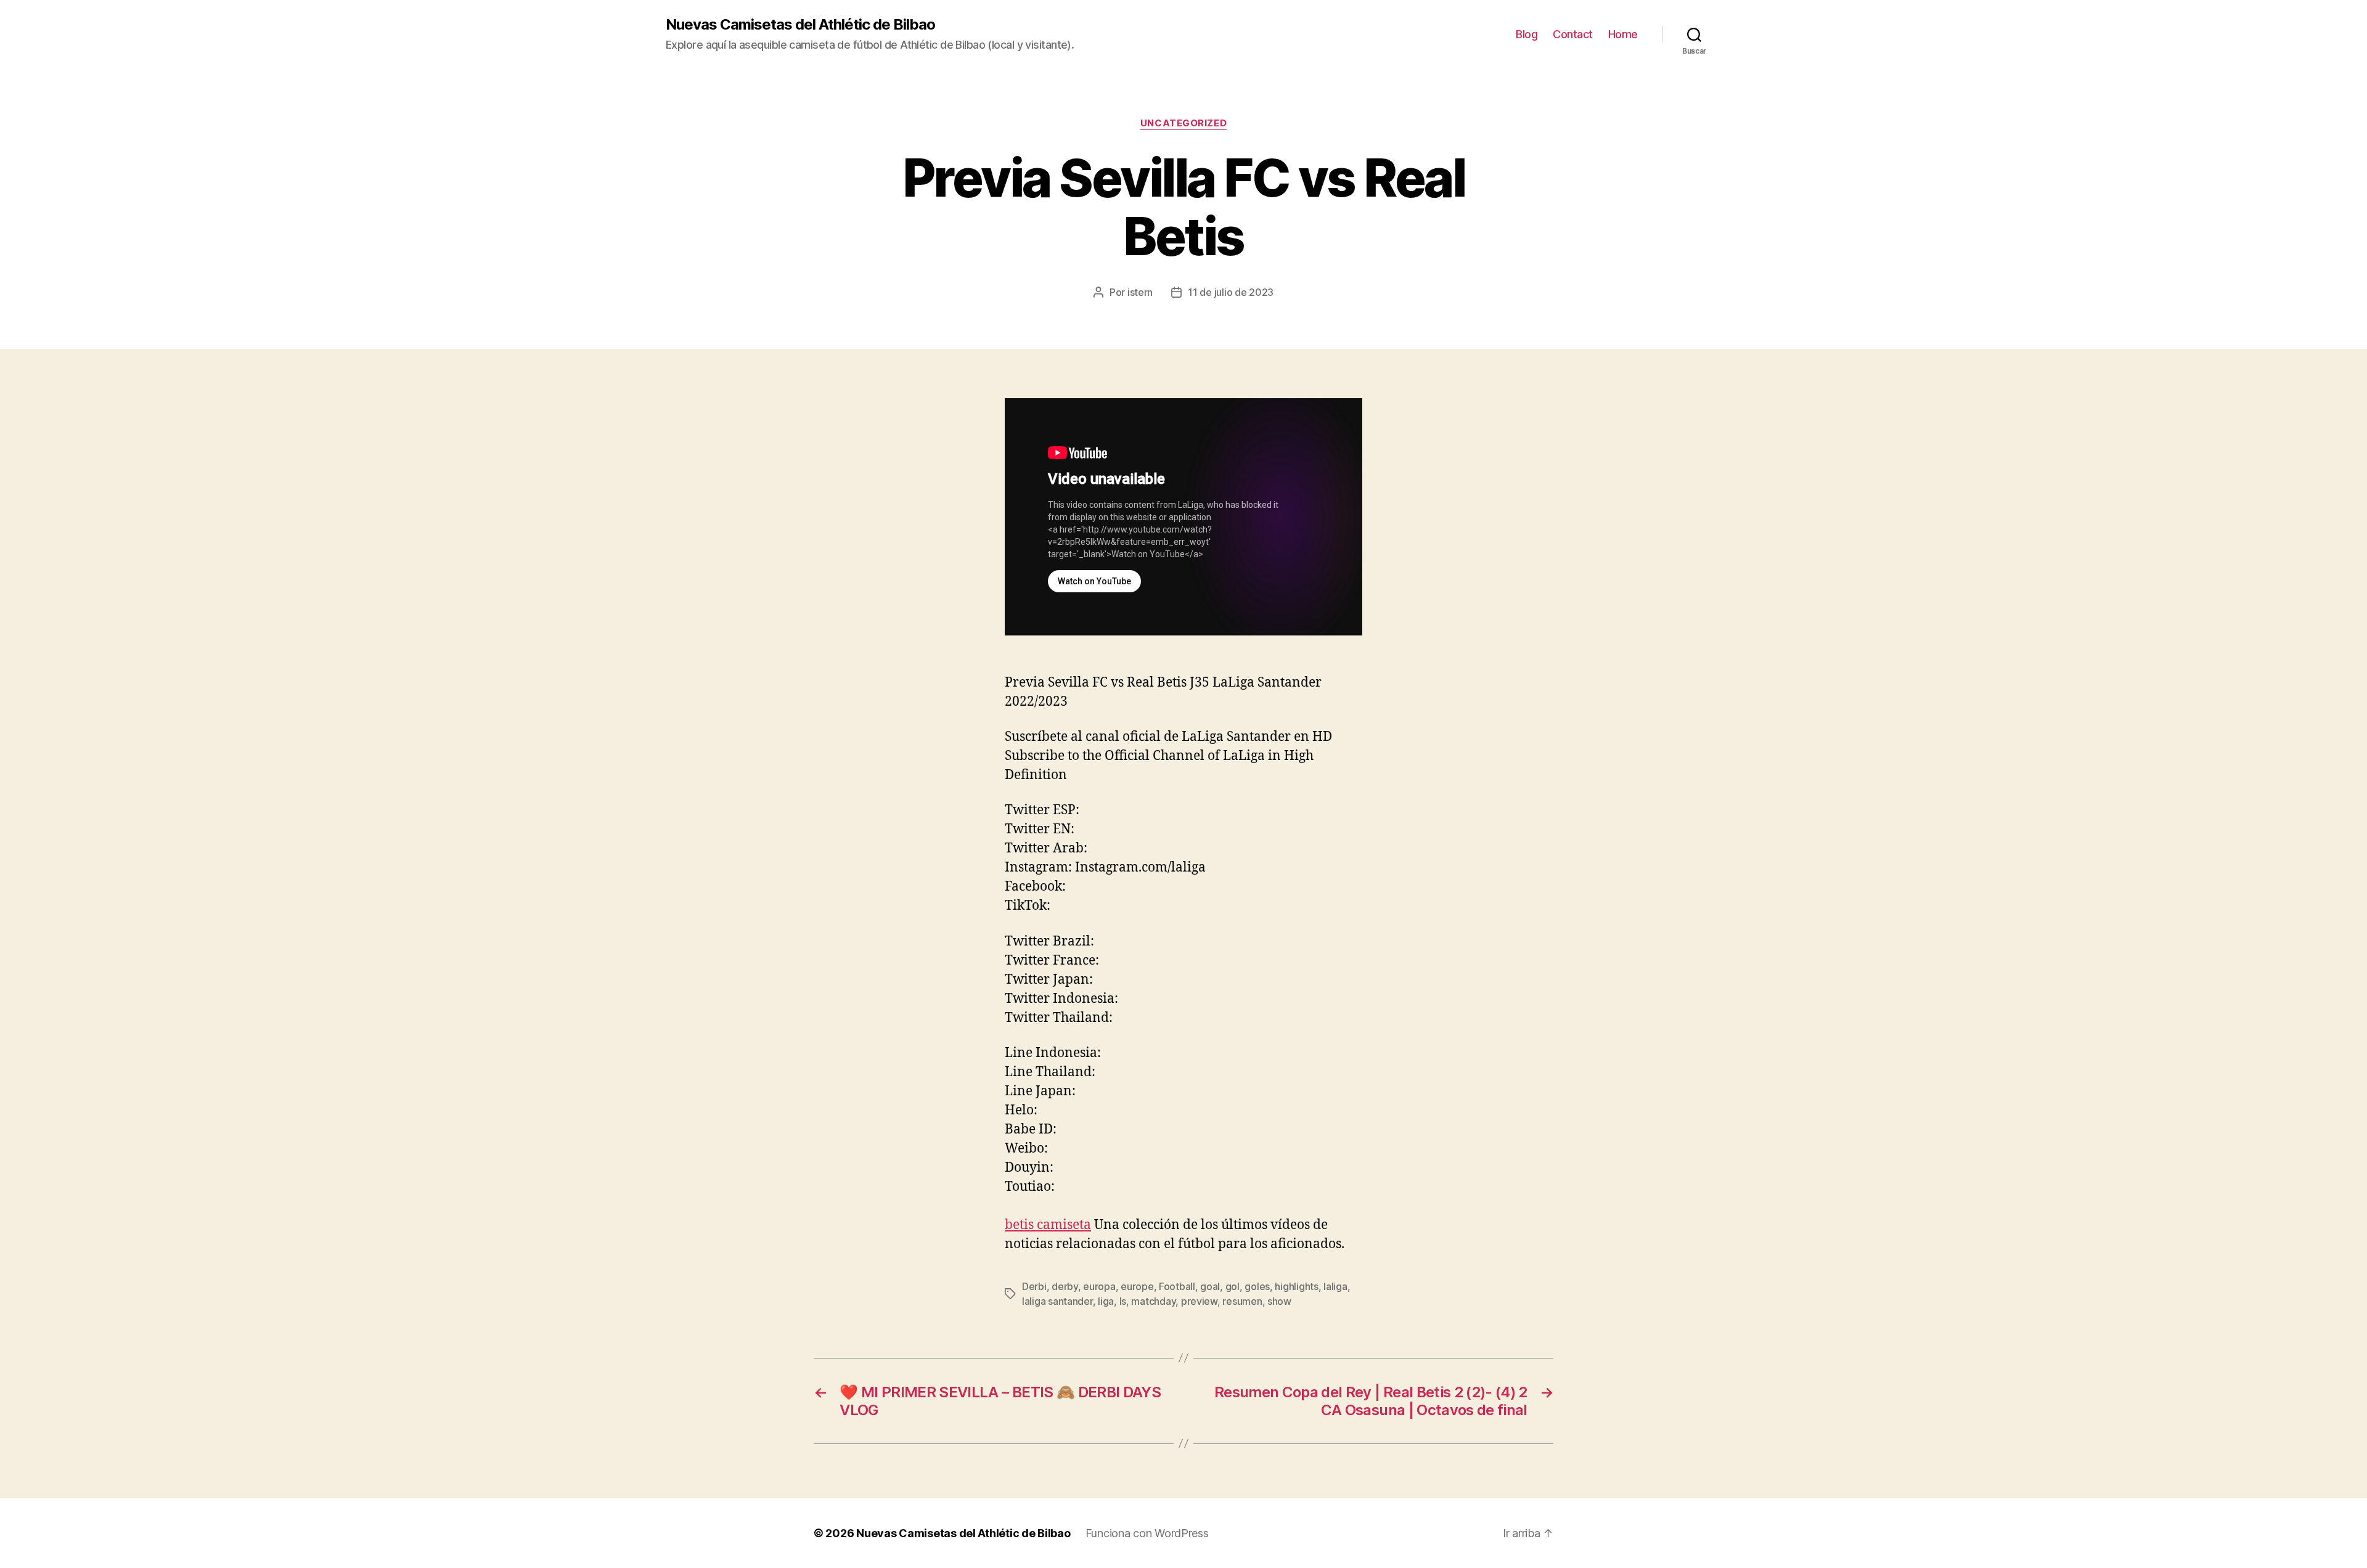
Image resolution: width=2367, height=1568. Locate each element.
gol (1233, 1286)
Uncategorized (1183, 123)
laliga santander (1057, 1301)
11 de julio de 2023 (1231, 292)
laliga (1335, 1286)
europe (1137, 1286)
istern (1140, 292)
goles (1257, 1286)
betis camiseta (1048, 1225)
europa (1099, 1286)
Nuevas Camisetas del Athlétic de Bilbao (800, 25)
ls (1123, 1301)
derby (1065, 1286)
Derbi (1034, 1286)
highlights (1296, 1286)
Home (1623, 34)
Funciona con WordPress (1147, 1533)
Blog (1527, 34)
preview (1199, 1301)
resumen (1242, 1301)
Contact (1573, 34)
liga (1106, 1301)
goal (1210, 1286)
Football (1177, 1286)
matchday (1153, 1301)
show (1279, 1301)
